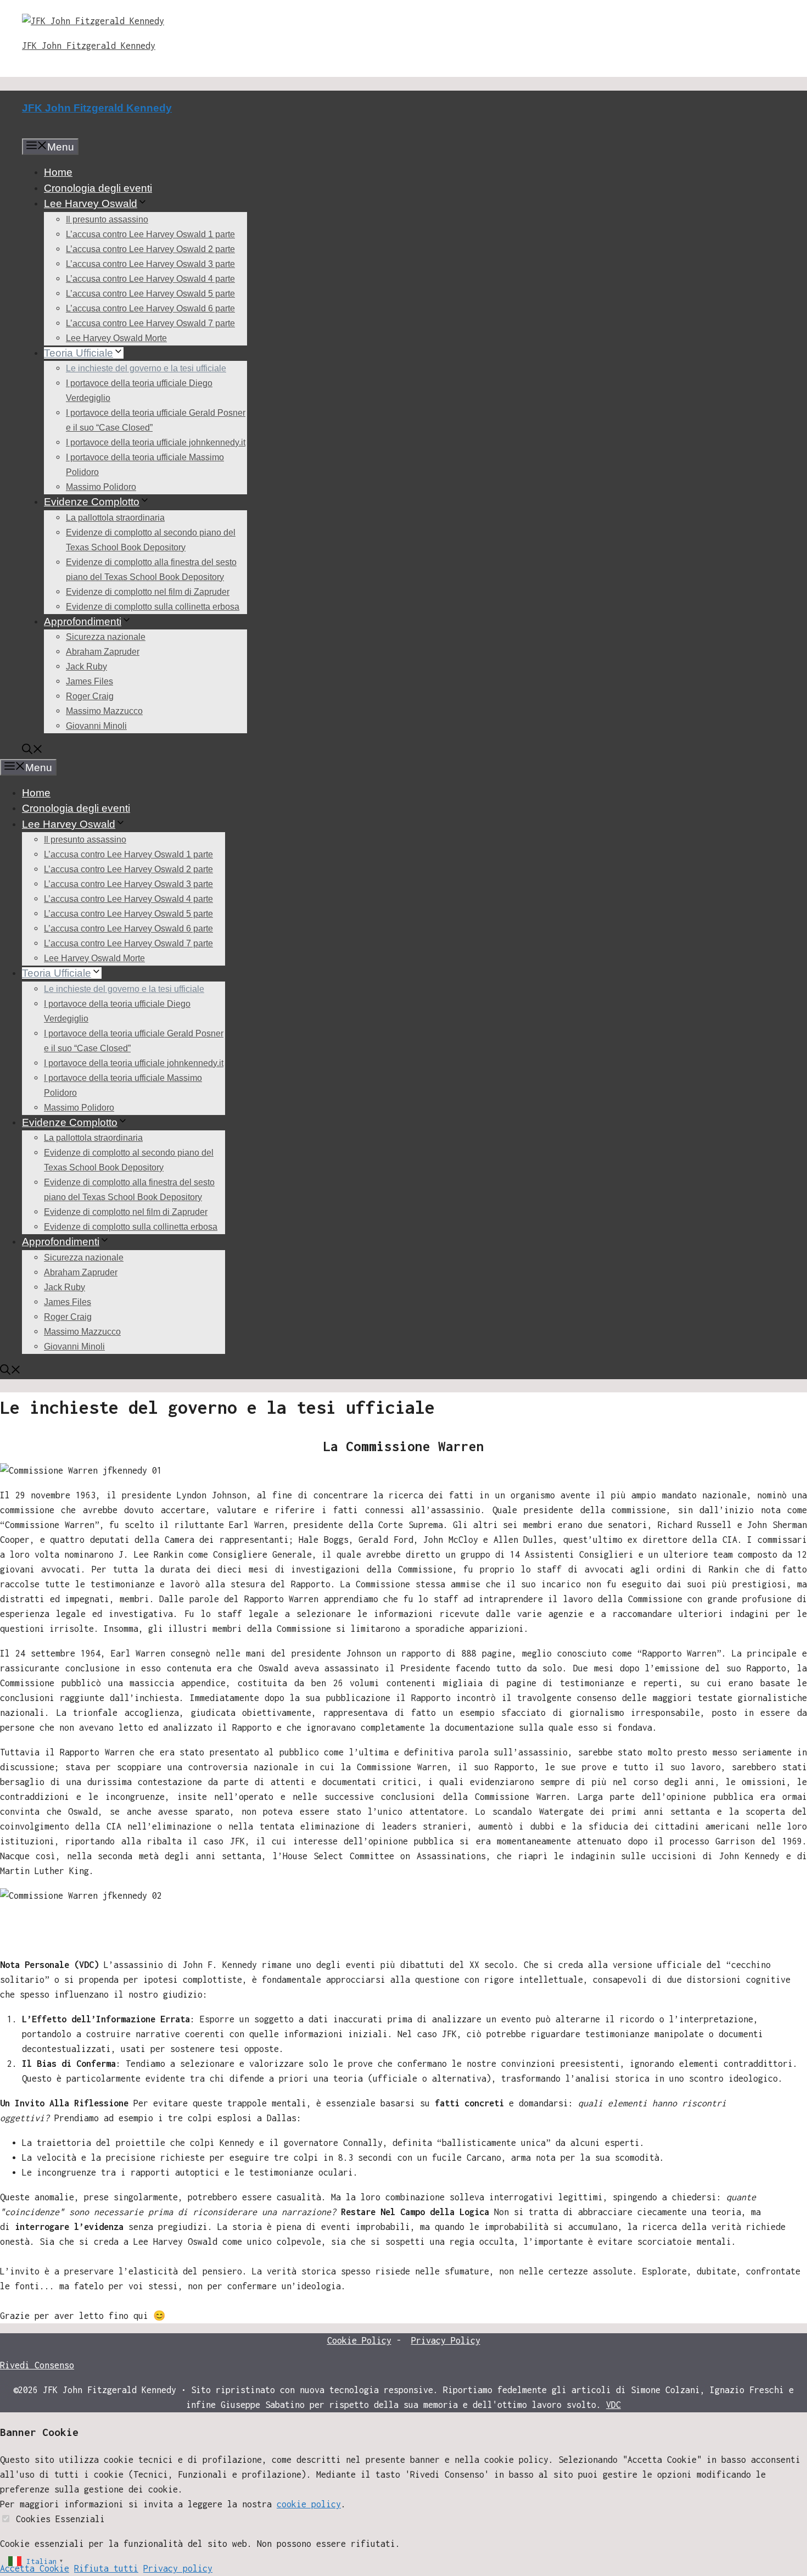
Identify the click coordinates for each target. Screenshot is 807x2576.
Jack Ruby (86, 667)
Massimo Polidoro (101, 487)
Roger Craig (90, 696)
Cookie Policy (359, 2340)
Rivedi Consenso (37, 2365)
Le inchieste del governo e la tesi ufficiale (146, 368)
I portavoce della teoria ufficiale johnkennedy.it (156, 442)
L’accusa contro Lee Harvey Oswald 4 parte (150, 279)
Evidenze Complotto (92, 502)
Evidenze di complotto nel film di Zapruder (148, 592)
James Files (89, 681)
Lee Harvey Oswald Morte (116, 338)
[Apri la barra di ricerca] (32, 751)
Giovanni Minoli (96, 726)
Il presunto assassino (107, 219)
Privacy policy (178, 2568)
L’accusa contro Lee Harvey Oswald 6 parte (150, 308)
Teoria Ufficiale (79, 353)
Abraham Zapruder (103, 652)
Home (58, 172)
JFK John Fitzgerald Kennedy (89, 46)
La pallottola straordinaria (115, 518)
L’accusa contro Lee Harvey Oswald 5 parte (150, 294)
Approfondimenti (83, 621)
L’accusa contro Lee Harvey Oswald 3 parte (150, 264)
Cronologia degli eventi (98, 188)
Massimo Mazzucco (104, 711)
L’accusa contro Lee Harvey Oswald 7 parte (150, 323)
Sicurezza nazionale (106, 637)
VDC (613, 2405)
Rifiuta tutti (106, 2568)
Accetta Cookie (35, 2568)
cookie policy (309, 2504)
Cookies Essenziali (60, 2519)
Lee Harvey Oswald (91, 203)
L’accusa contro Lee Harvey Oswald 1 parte (150, 234)
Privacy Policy (446, 2340)
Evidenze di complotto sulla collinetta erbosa (153, 607)
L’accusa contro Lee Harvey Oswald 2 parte (150, 249)
